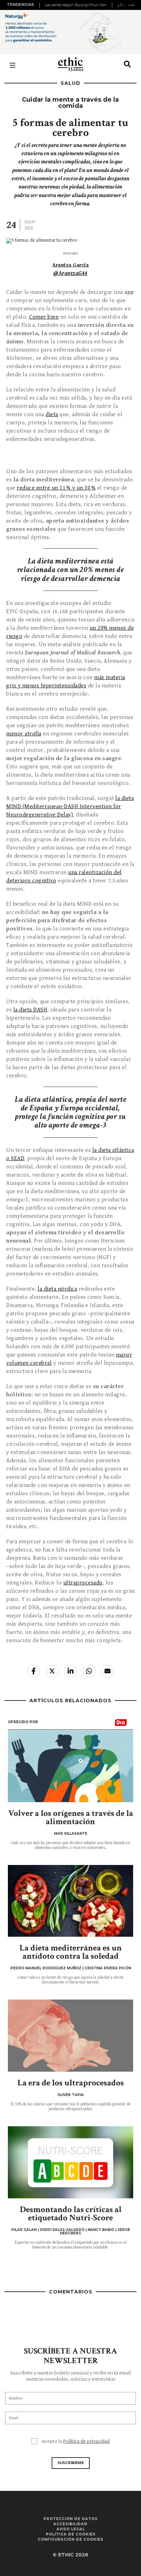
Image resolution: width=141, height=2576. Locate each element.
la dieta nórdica (57, 1289)
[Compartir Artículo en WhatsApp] (89, 1671)
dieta (52, 414)
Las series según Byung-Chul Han (76, 5)
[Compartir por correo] (108, 1671)
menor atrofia (24, 734)
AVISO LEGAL (71, 2529)
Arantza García (70, 265)
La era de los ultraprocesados (71, 2083)
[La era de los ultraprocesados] (70, 2036)
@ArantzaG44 (70, 273)
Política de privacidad (86, 2441)
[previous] (40, 5)
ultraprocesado (83, 1583)
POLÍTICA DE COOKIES (71, 2534)
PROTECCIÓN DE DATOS (70, 2519)
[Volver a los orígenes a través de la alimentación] (70, 1766)
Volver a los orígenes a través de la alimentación (71, 1817)
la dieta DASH (30, 1010)
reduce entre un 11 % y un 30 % (56, 488)
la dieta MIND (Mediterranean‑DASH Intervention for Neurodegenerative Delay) (70, 806)
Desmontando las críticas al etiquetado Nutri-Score (71, 2214)
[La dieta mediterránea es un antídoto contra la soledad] (70, 1901)
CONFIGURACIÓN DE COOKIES (70, 2539)
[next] (131, 5)
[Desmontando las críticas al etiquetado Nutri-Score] (70, 2162)
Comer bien (44, 317)
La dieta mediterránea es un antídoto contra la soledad (71, 1952)
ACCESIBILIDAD (70, 2524)
